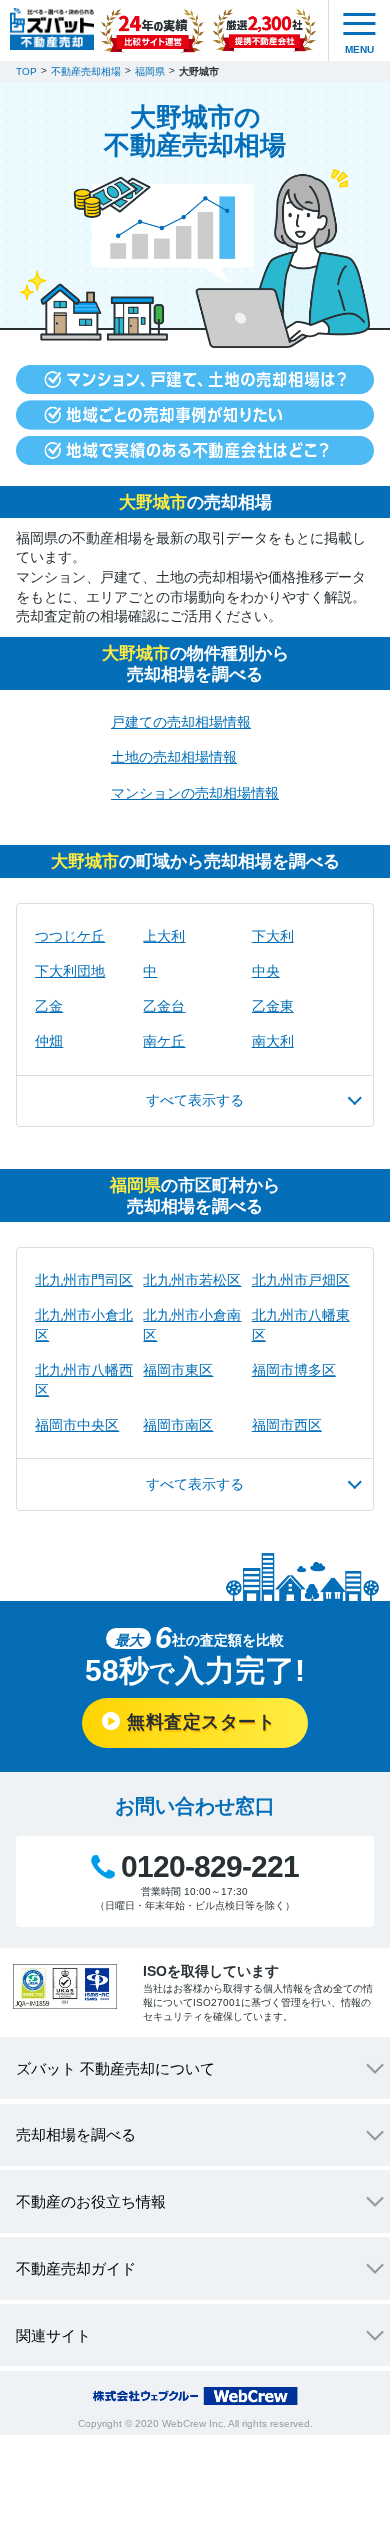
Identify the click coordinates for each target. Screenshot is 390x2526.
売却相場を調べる (76, 2134)
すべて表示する (195, 1100)
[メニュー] (359, 30)
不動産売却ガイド (76, 2268)
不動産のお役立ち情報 (91, 2201)
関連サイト (53, 2335)
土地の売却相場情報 (174, 757)
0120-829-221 (209, 1867)
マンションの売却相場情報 (195, 793)
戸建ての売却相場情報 (181, 722)
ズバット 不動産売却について (115, 2068)
